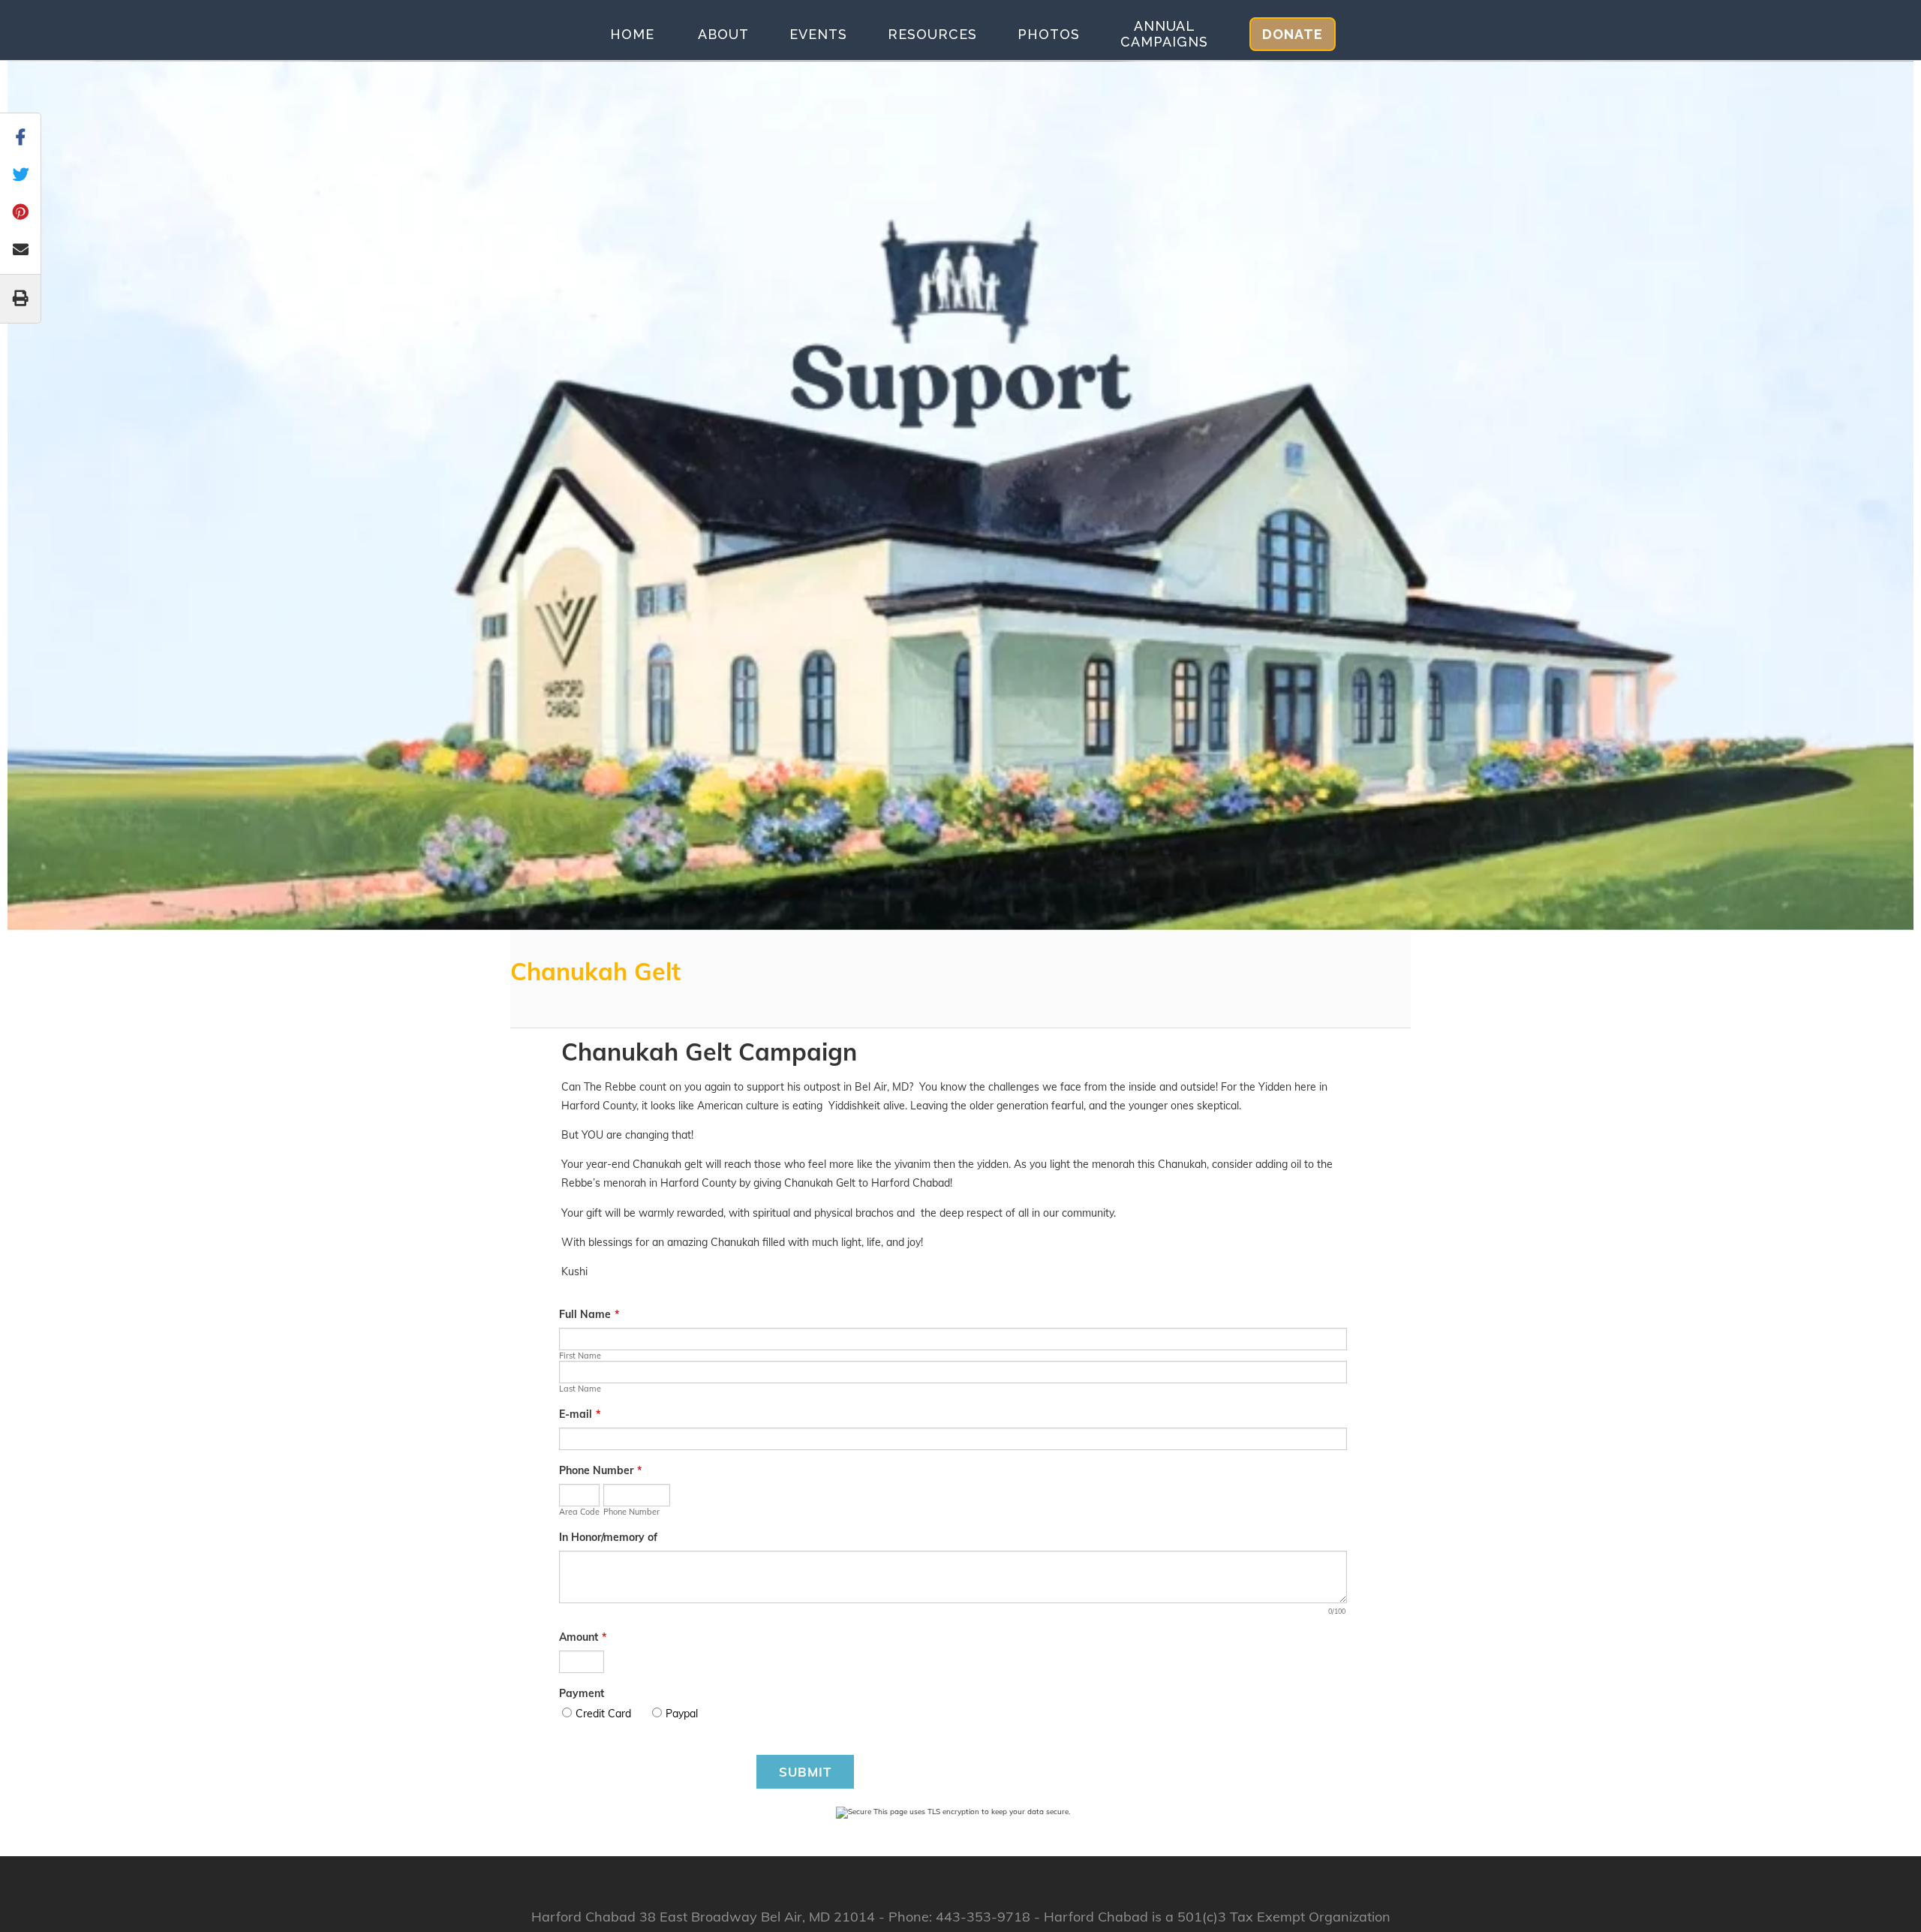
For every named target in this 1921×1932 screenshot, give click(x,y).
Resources (932, 34)
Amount (583, 1637)
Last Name (580, 1389)
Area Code (579, 1512)
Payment (582, 1693)
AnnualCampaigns (1164, 34)
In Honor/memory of (608, 1537)
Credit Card (603, 1714)
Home (632, 34)
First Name (580, 1356)
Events (818, 34)
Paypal (682, 1714)
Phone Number (600, 1470)
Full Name (589, 1314)
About (723, 34)
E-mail (580, 1414)
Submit (805, 1772)
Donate (1293, 34)
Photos (1049, 34)
